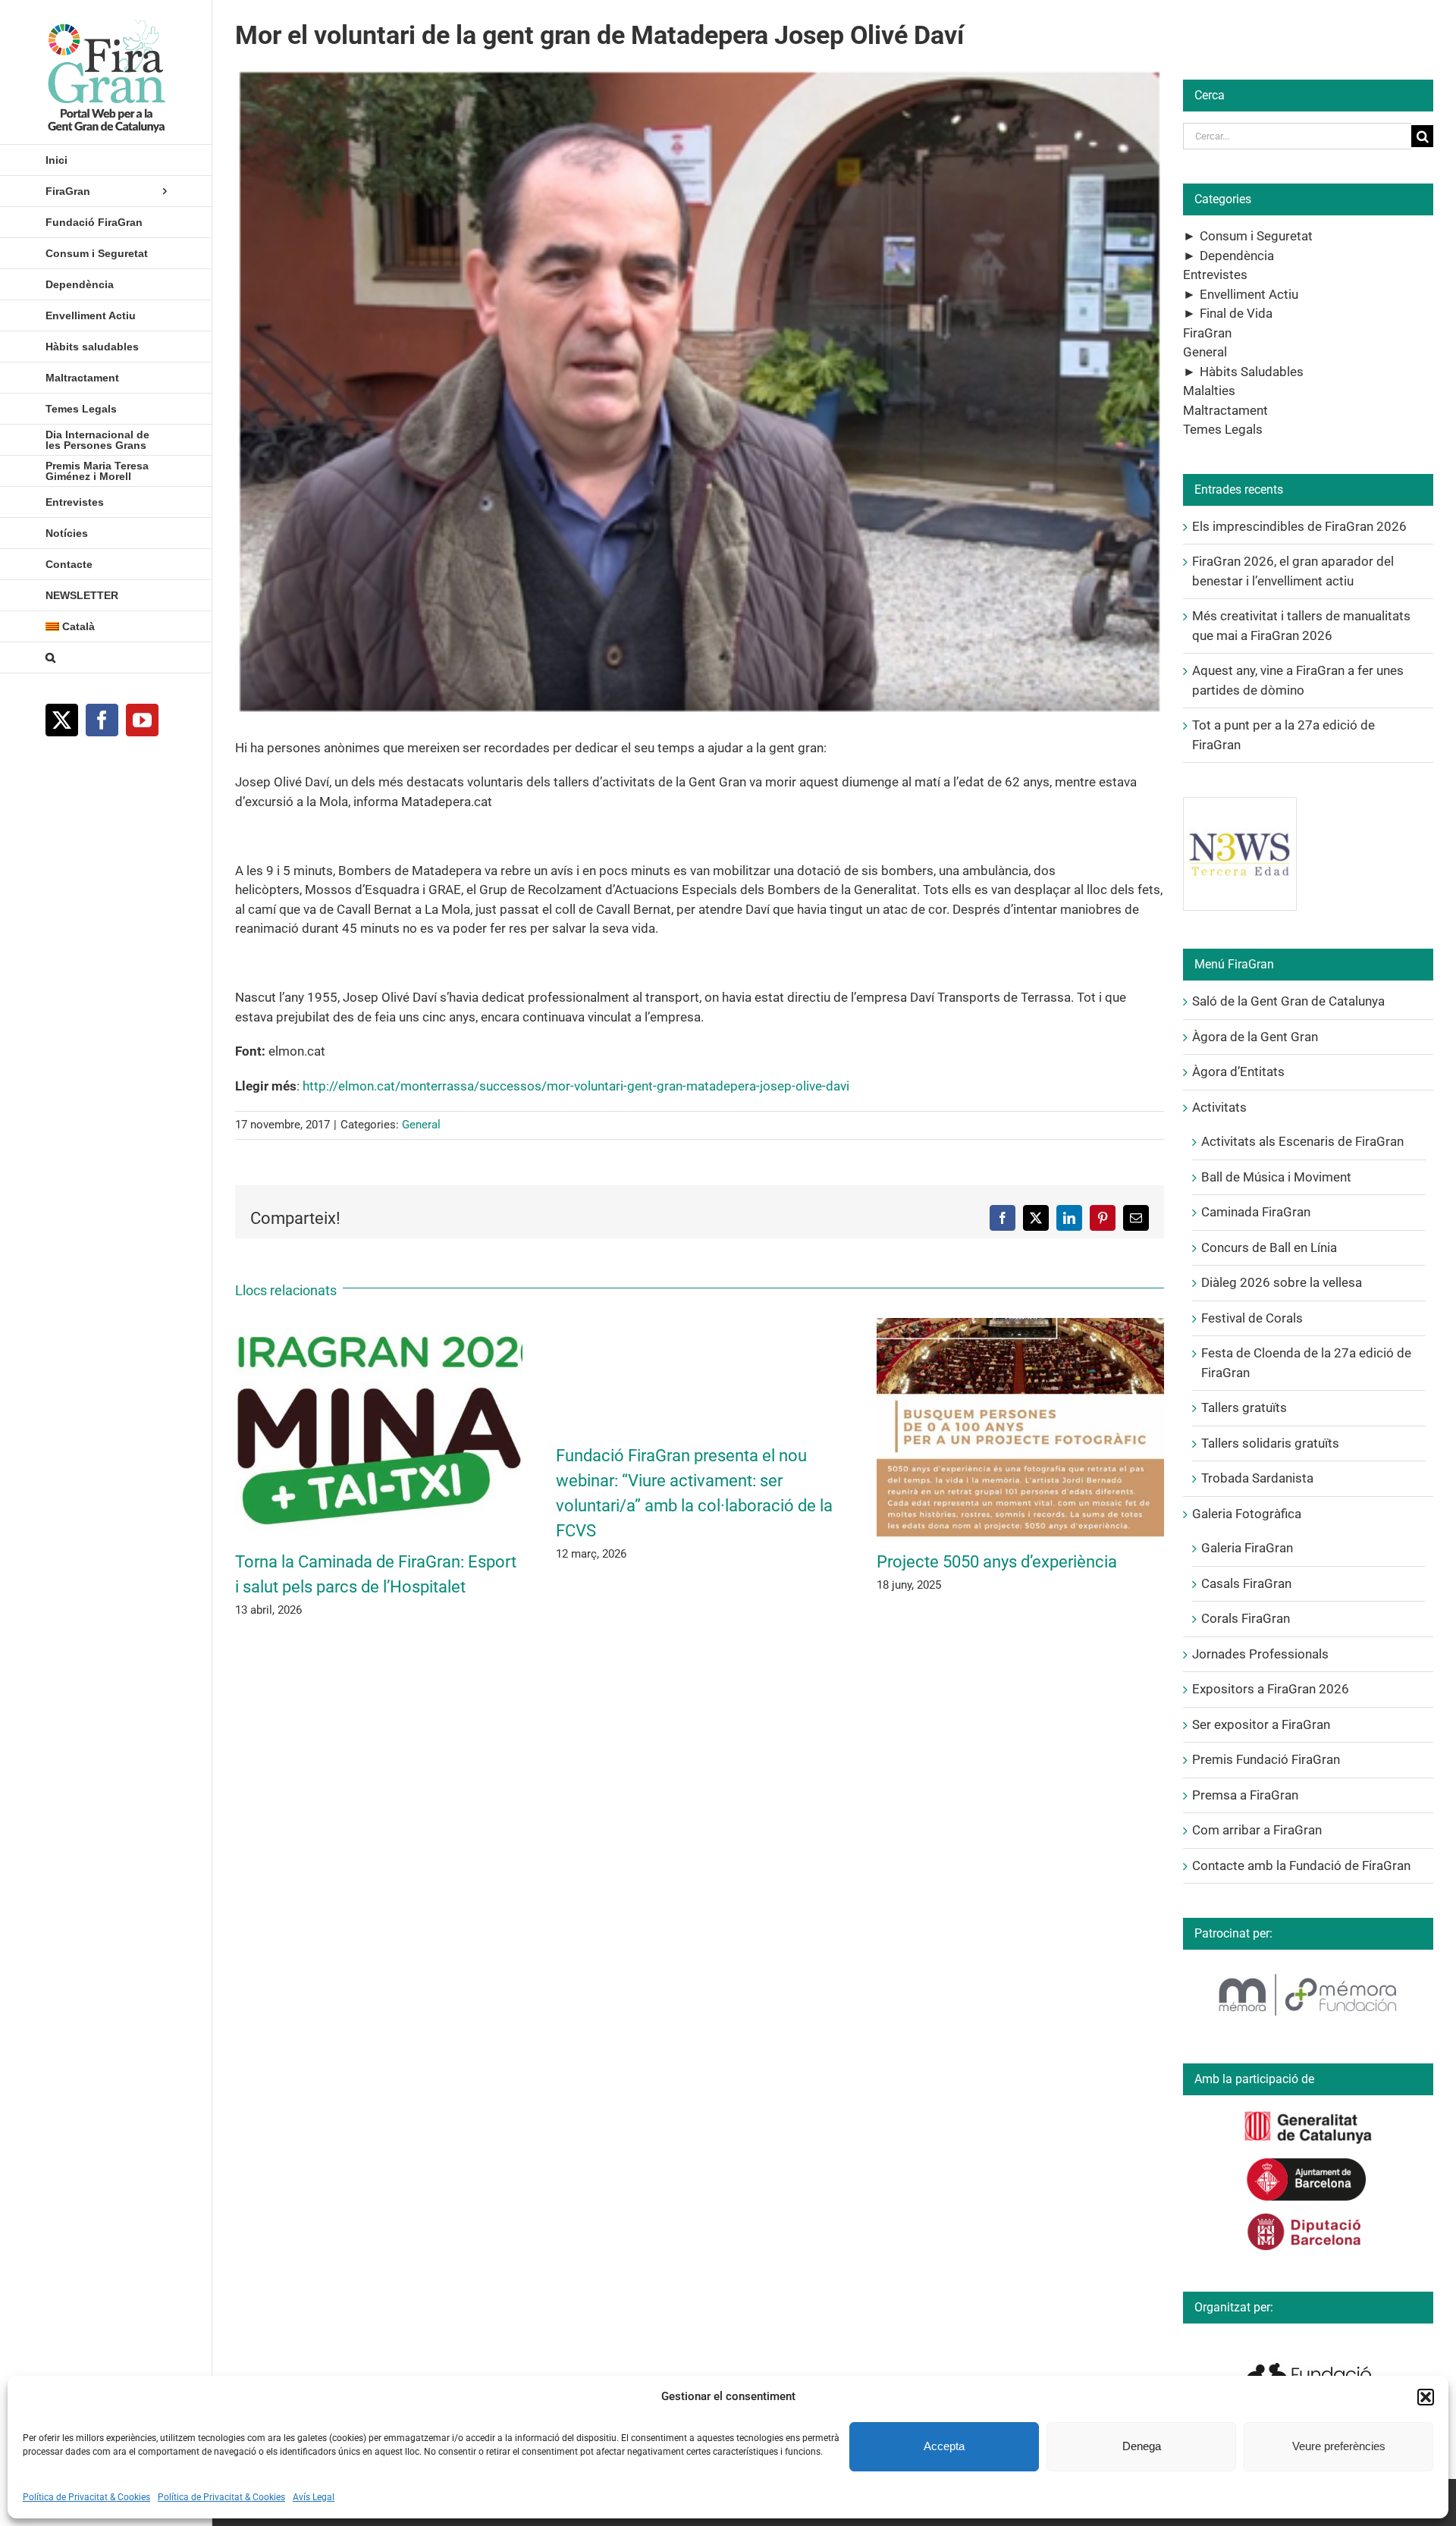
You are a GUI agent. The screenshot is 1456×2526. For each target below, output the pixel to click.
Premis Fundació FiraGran (1266, 1759)
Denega (1142, 2446)
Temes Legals (1223, 429)
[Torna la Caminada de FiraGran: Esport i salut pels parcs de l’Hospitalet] (379, 1326)
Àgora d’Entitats (1238, 1072)
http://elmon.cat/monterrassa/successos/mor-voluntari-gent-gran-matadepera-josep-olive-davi (576, 1086)
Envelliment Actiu (1249, 294)
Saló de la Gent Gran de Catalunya (1288, 1001)
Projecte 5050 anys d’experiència (997, 1562)
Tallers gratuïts (1244, 1407)
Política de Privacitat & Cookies (86, 2497)
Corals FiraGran (1246, 1618)
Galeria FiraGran (1247, 1548)
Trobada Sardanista (1257, 1478)
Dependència (1237, 256)
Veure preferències (1339, 2446)
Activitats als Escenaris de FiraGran (1302, 1141)
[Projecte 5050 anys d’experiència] (1020, 1326)
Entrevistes (1215, 275)
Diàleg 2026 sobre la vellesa (1282, 1282)
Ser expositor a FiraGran (1261, 1724)
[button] (1426, 2397)
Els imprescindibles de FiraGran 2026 (1299, 526)
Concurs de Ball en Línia (1269, 1247)
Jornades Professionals (1260, 1654)
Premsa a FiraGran (1245, 1795)
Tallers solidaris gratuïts (1270, 1443)
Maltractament (1225, 410)
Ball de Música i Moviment (1276, 1177)
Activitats (1219, 1107)
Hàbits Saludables (1252, 372)
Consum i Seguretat (1256, 236)
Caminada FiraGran (1256, 1212)
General (421, 1125)
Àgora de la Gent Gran (1255, 1037)
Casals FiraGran (1246, 1583)
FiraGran (1207, 333)
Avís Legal (314, 2497)
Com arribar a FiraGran (1257, 1830)
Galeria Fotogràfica (1247, 1514)
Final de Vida (1236, 313)
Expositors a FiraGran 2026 (1271, 1689)
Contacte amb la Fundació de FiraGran (1301, 1865)
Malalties (1209, 391)
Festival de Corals (1252, 1318)
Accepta (944, 2446)
